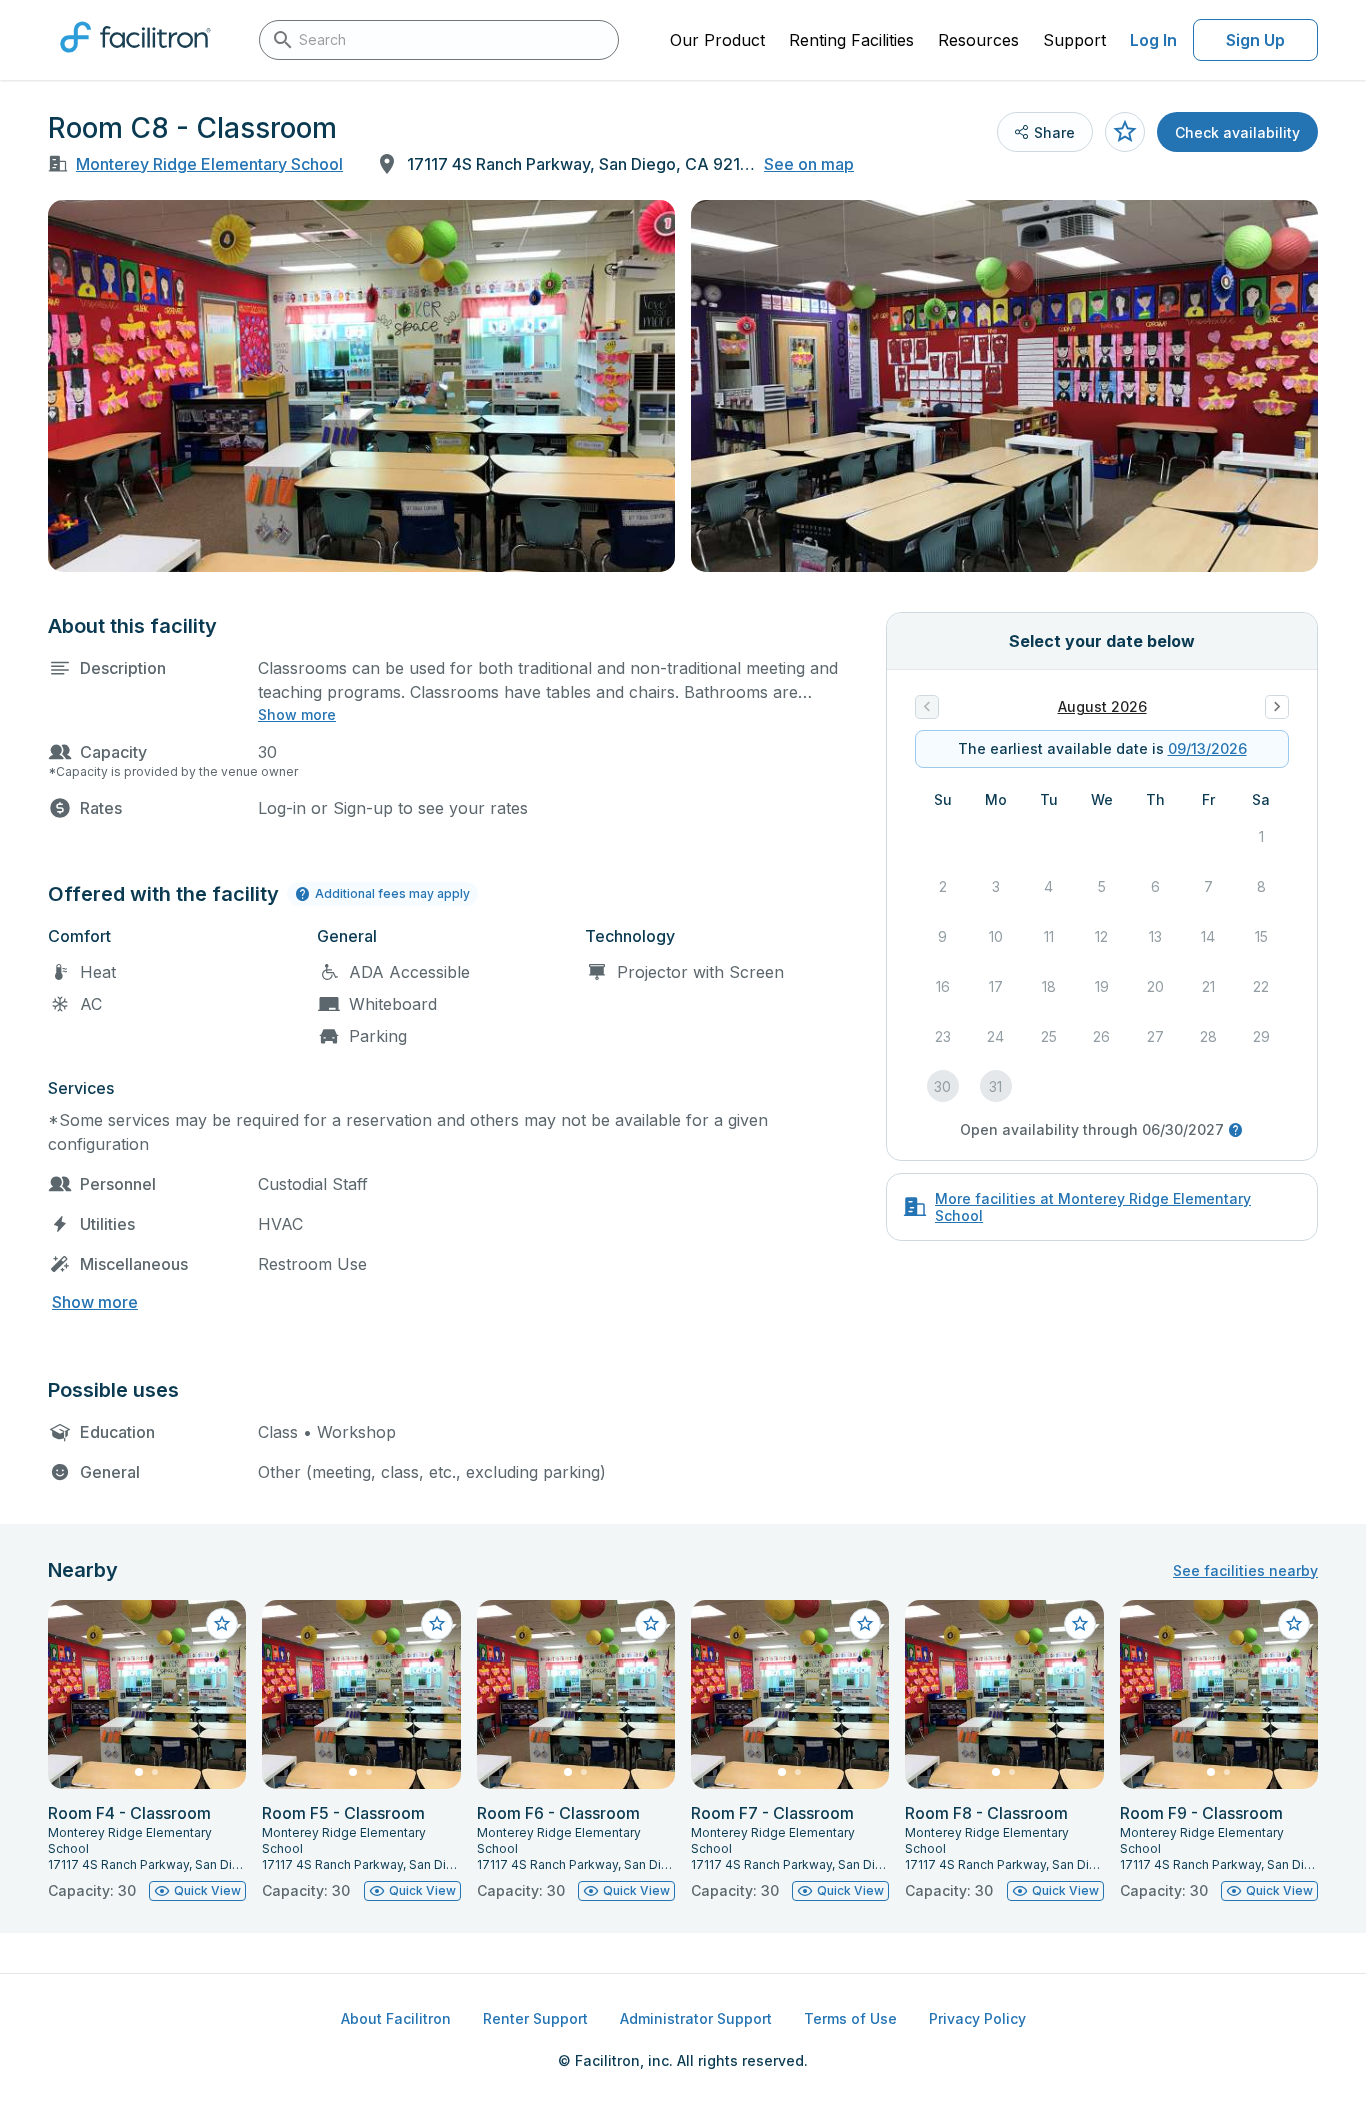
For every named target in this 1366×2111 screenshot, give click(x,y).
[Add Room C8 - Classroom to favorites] (1125, 132)
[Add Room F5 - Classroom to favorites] (437, 1624)
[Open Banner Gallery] (361, 386)
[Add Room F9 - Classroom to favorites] (1294, 1624)
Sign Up (1255, 40)
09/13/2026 (1207, 748)
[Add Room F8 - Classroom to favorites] (1080, 1624)
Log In (1153, 40)
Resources (978, 40)
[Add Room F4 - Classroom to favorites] (222, 1624)
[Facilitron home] (135, 59)
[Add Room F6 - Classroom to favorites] (651, 1624)
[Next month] (1277, 707)
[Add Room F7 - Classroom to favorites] (865, 1624)
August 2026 (1102, 706)
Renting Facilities (851, 40)
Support (1074, 40)
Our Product (717, 40)
